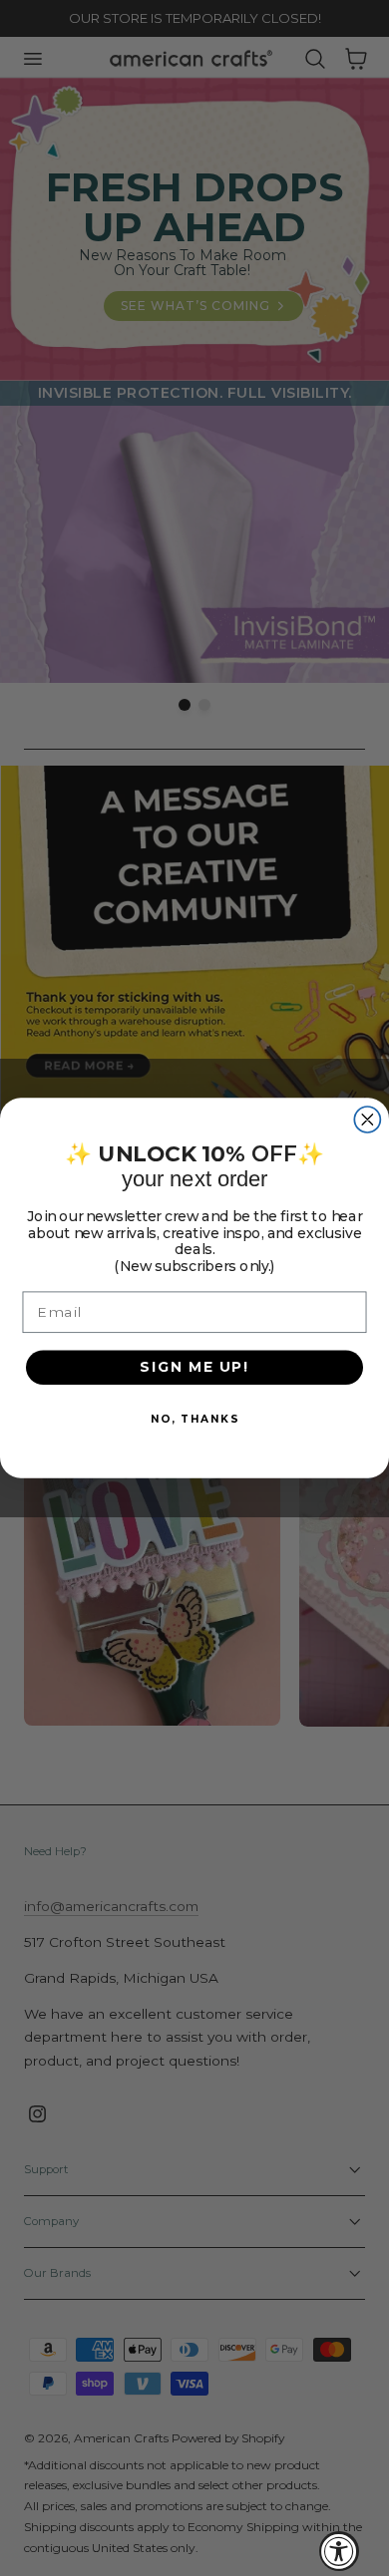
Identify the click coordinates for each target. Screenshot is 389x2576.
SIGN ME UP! (194, 1367)
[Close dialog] (367, 1120)
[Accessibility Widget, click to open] (339, 2551)
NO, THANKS (194, 1418)
